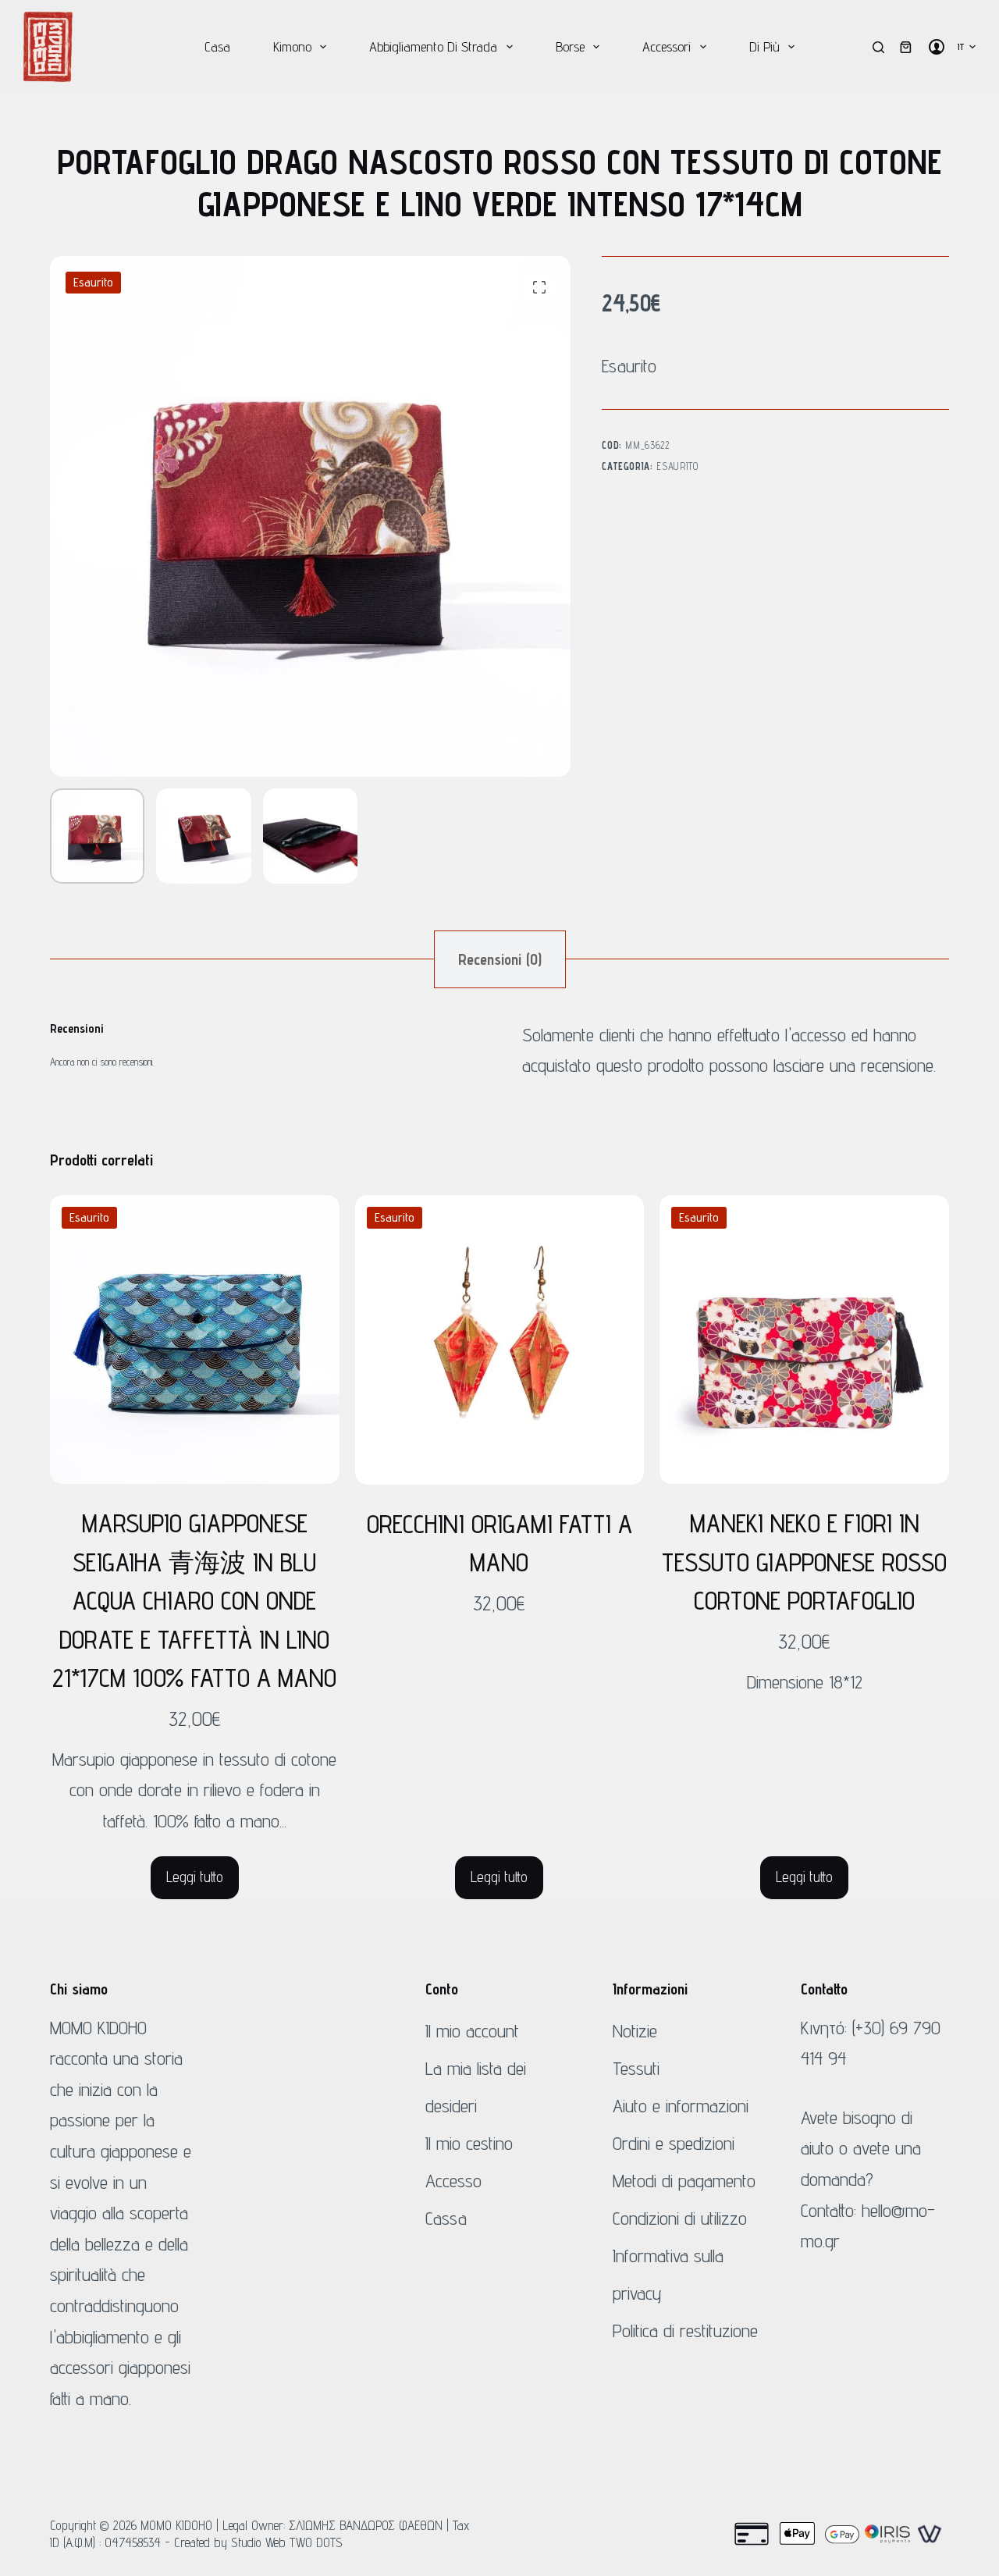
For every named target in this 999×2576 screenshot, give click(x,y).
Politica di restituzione (685, 2330)
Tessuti (636, 2068)
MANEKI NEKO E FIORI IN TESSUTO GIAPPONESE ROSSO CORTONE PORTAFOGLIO (804, 1562)
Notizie (635, 2031)
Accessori (667, 46)
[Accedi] (937, 47)
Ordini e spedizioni (674, 2143)
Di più (764, 46)
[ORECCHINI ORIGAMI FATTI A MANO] (500, 1340)
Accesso (453, 2181)
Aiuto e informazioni (681, 2106)
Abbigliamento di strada (433, 46)
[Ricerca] (878, 47)
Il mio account (472, 2031)
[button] (967, 47)
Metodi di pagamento (684, 2181)
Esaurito (677, 466)
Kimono (292, 46)
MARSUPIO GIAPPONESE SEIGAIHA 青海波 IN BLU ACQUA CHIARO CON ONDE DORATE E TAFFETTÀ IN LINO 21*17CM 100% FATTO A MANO (194, 1600)
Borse (570, 46)
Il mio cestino (469, 2143)
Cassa (446, 2218)
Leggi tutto (195, 1877)
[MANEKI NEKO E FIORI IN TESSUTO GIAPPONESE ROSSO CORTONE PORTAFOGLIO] (804, 1340)
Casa (217, 46)
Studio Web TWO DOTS (287, 2542)
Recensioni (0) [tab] (500, 959)
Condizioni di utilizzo (680, 2218)
